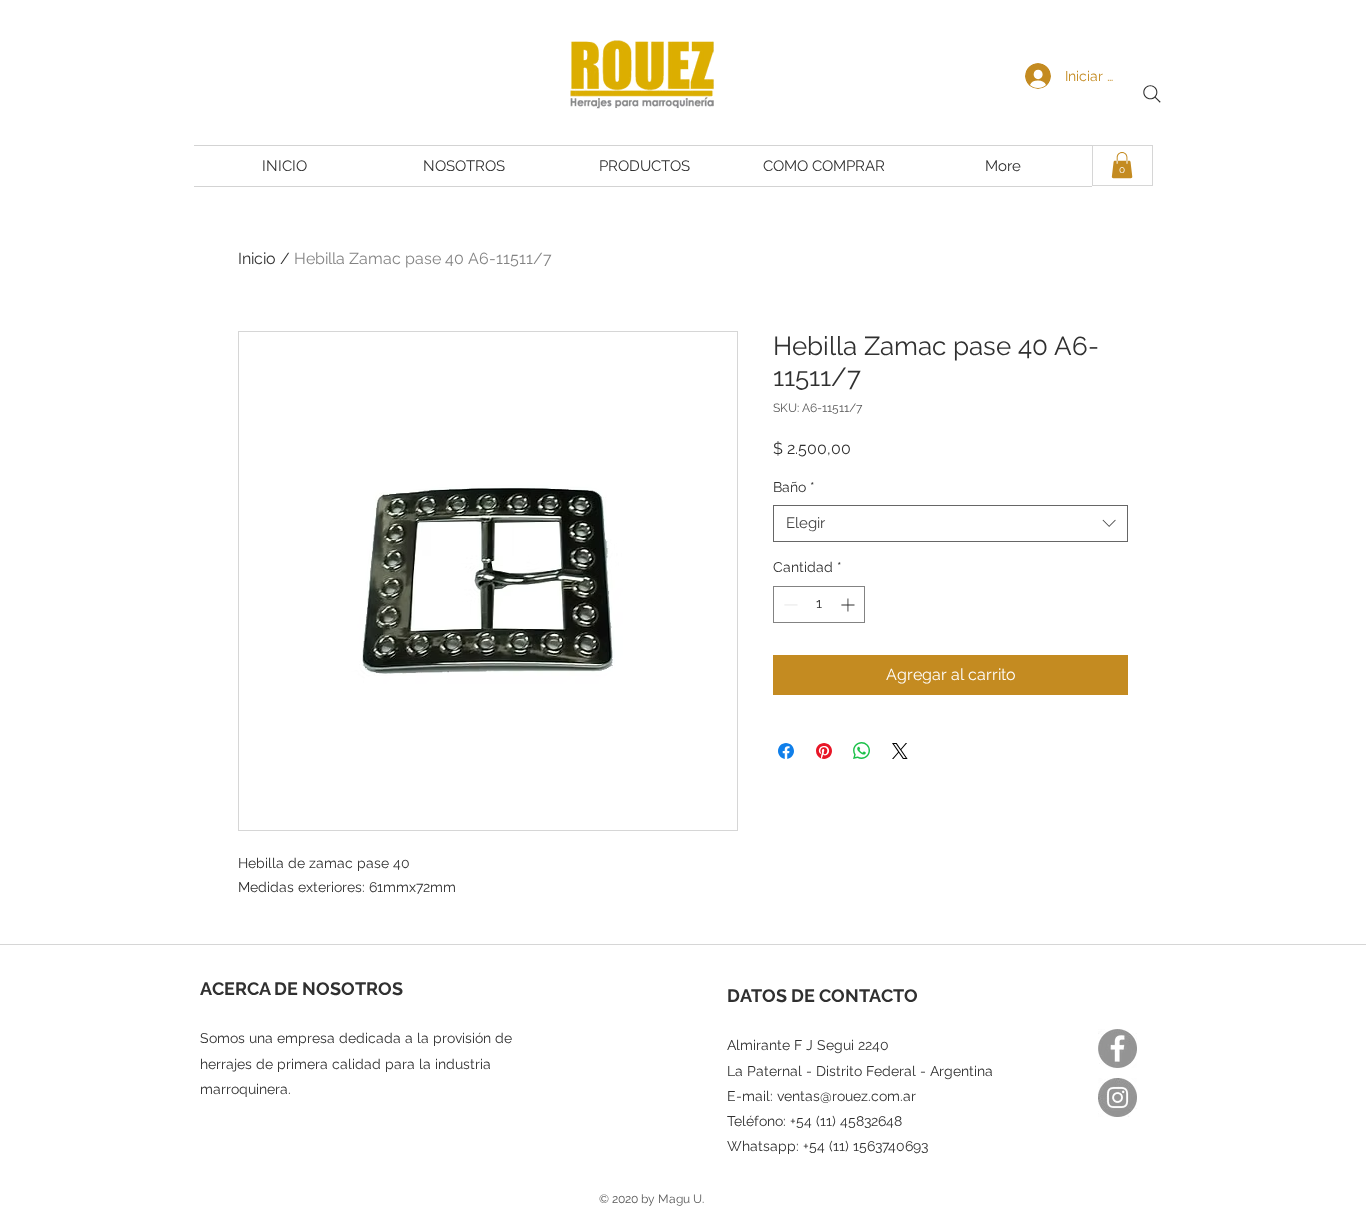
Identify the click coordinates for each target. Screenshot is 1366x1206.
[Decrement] (788, 604)
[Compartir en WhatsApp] (862, 751)
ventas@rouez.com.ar (846, 1096)
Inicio (257, 258)
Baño (794, 487)
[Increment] (849, 604)
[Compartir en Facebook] (786, 751)
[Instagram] (1117, 1097)
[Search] (1152, 94)
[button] (1122, 165)
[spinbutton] (819, 604)
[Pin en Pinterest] (824, 751)
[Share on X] (900, 751)
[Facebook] (1117, 1048)
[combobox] (950, 524)
